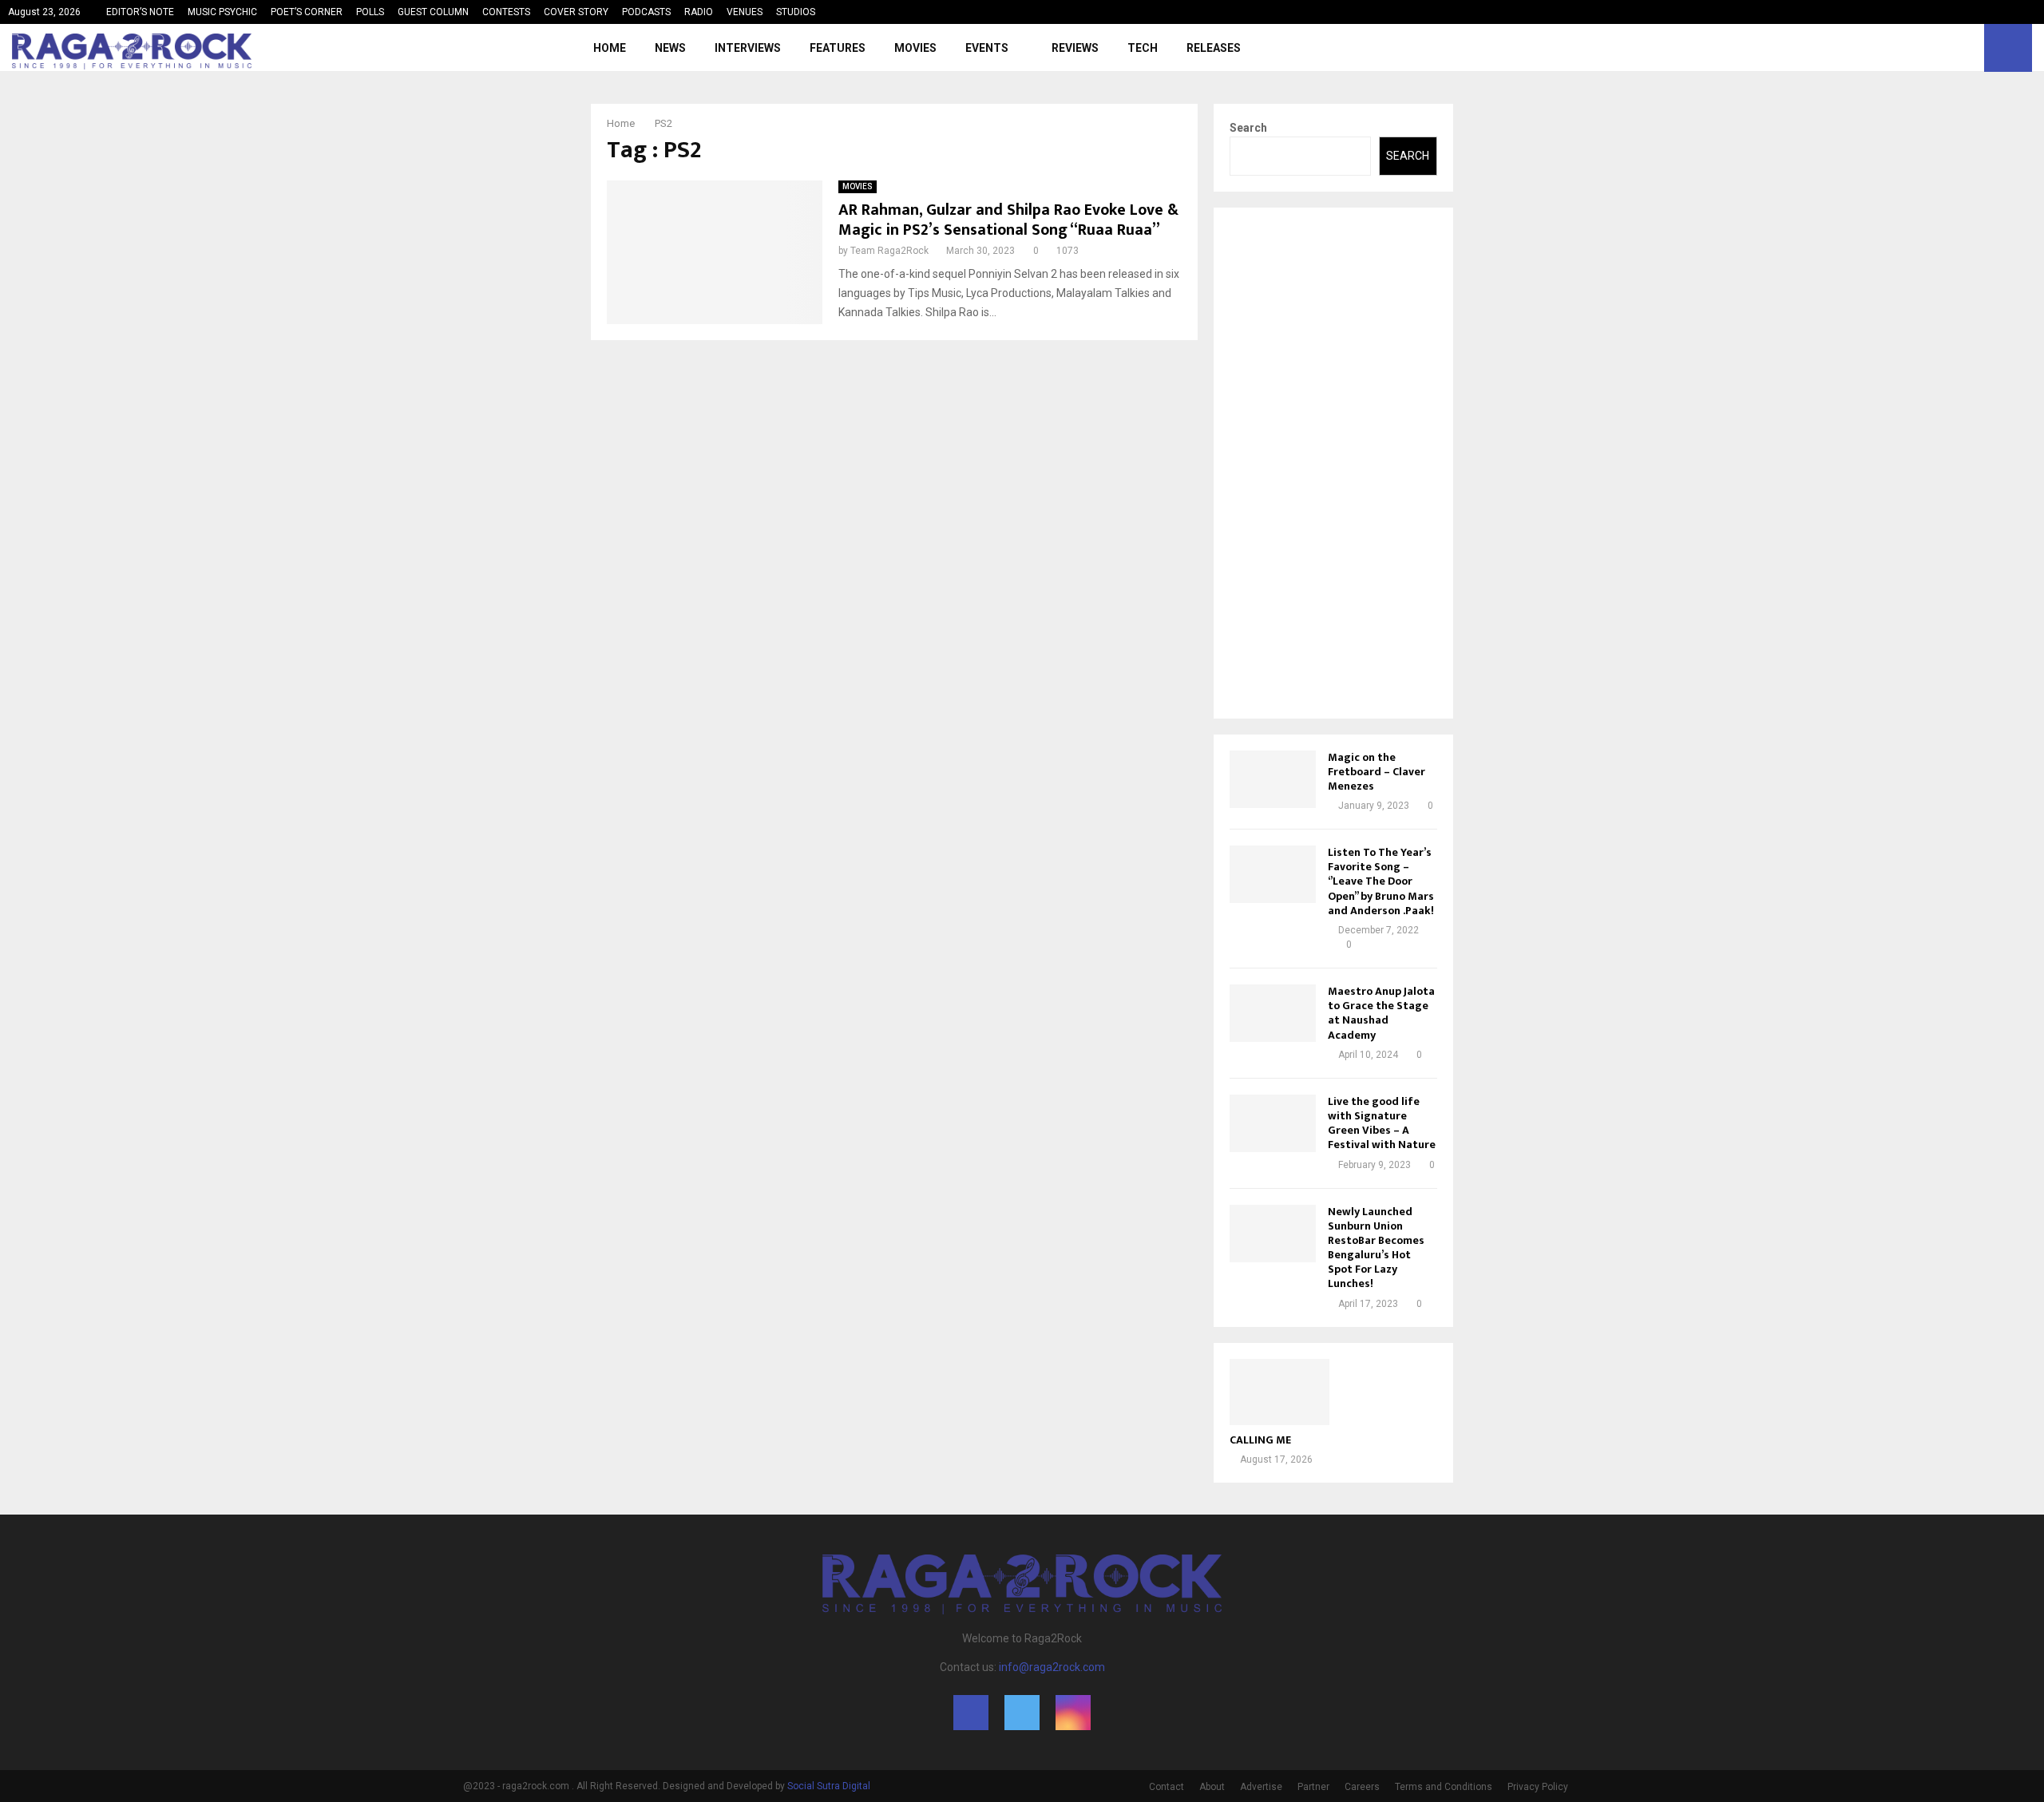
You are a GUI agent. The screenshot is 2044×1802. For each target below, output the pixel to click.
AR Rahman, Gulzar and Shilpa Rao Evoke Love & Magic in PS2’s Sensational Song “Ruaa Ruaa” (1008, 220)
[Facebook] (1932, 48)
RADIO (699, 12)
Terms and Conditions (1444, 1787)
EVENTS (987, 48)
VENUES (745, 12)
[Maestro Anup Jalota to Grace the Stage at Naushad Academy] (1273, 1013)
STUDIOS (796, 12)
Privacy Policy (1538, 1787)
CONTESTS (506, 12)
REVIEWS (1075, 48)
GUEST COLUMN (433, 12)
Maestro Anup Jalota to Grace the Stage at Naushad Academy (1381, 1013)
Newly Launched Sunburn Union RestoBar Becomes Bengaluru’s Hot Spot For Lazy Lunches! (1376, 1248)
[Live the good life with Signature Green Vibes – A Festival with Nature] (1273, 1123)
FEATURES (838, 48)
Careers (1362, 1787)
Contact (1167, 1787)
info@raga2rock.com (1052, 1667)
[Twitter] (1950, 48)
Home (610, 48)
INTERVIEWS (748, 48)
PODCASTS (646, 12)
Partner (1313, 1787)
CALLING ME (1260, 1440)
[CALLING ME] (1279, 1392)
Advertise (1261, 1787)
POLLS (370, 12)
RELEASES (1214, 48)
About (1212, 1787)
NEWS (670, 48)
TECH (1143, 48)
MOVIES (915, 48)
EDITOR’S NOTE (140, 12)
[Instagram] (1967, 48)
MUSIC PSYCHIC (222, 12)
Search (1248, 128)
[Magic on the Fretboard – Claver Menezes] (1273, 779)
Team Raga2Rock (889, 251)
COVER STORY (576, 12)
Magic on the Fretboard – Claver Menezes (1377, 772)
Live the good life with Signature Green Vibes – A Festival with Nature (1382, 1123)
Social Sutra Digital (829, 1786)
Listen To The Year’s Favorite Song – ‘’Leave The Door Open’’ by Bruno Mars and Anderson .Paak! (1381, 881)
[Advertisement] (1333, 463)
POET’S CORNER (307, 12)
